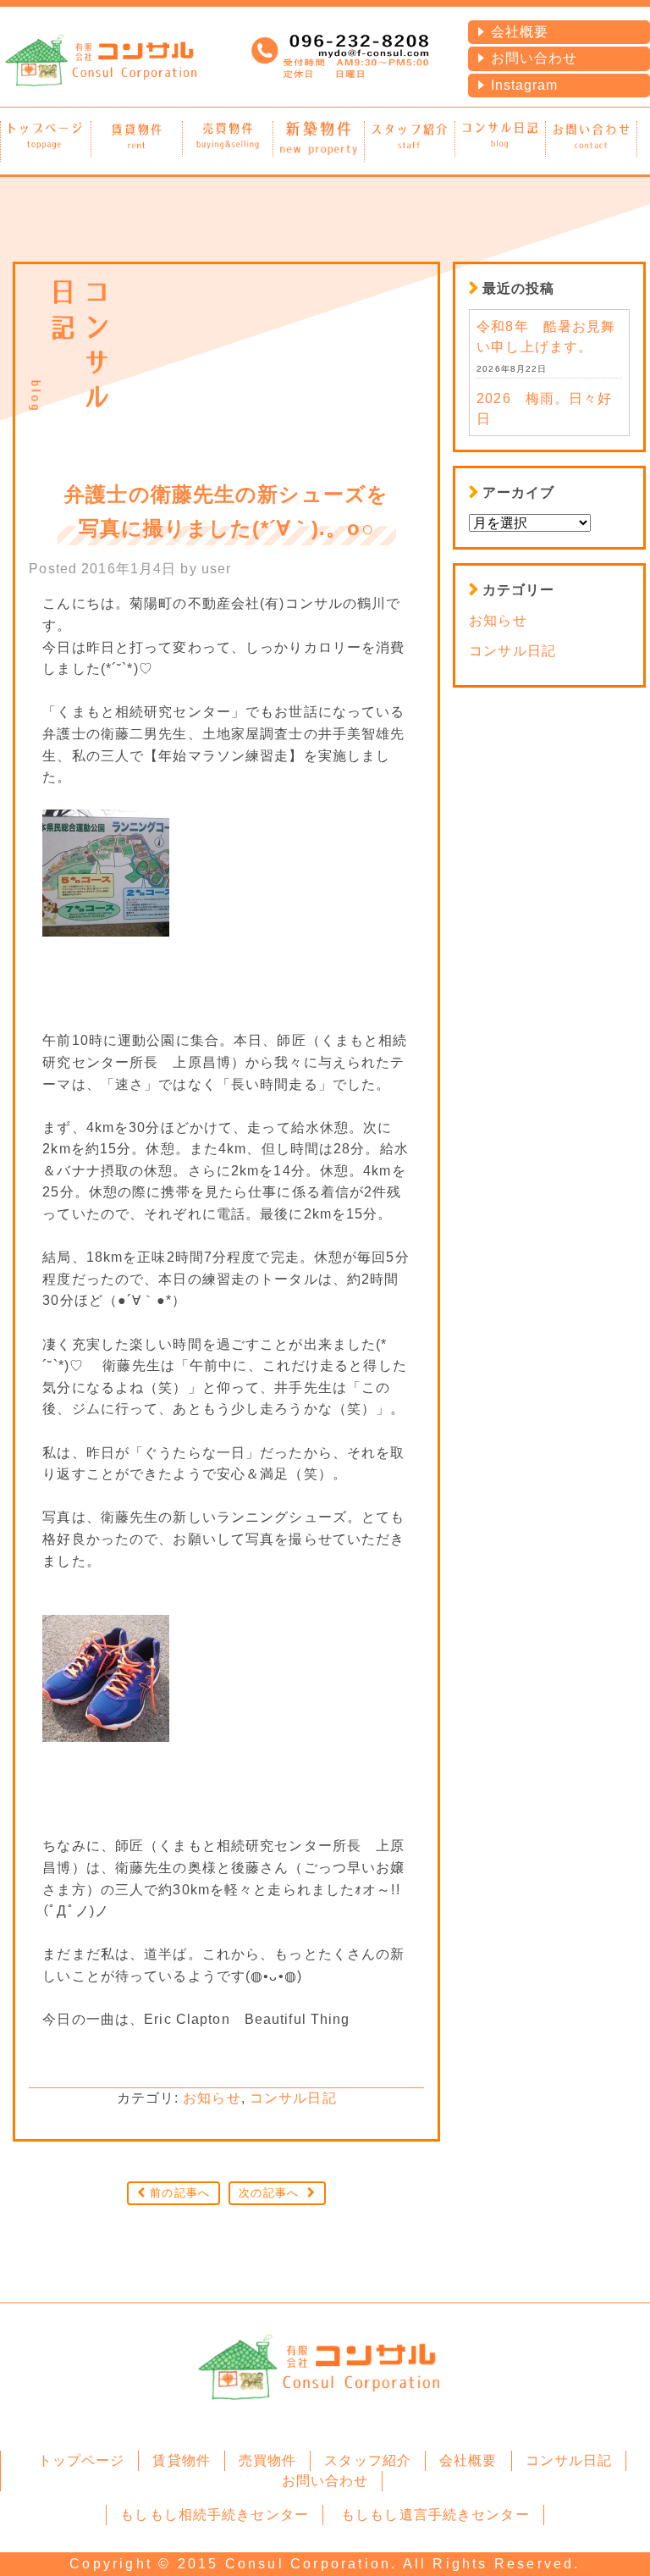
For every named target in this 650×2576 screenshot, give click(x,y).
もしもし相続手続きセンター (215, 2515)
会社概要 (520, 32)
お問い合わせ (534, 58)
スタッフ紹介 (368, 2460)
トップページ (82, 2460)
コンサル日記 (293, 2098)
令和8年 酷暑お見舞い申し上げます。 (546, 337)
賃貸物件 (181, 2460)
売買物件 (267, 2460)
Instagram (525, 85)
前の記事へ (180, 2193)
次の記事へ (269, 2193)
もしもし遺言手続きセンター (435, 2515)
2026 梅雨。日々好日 (544, 409)
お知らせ (212, 2098)
